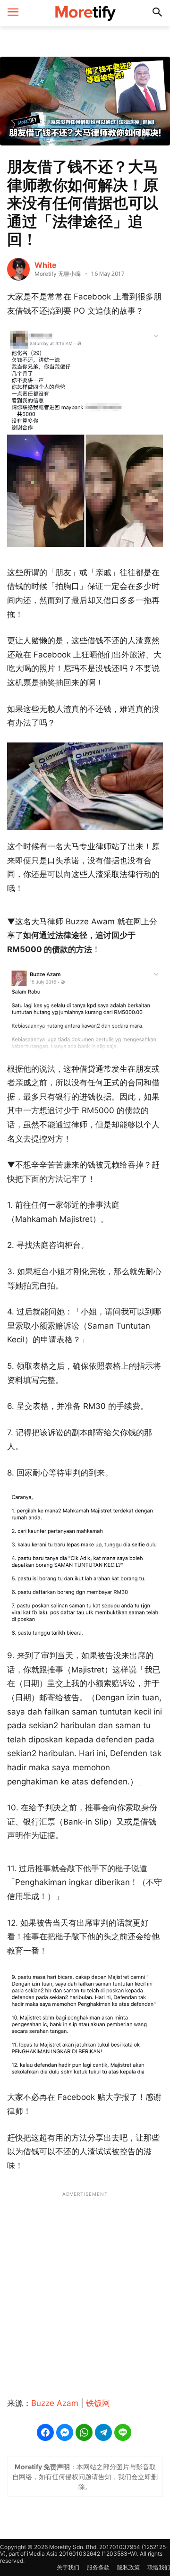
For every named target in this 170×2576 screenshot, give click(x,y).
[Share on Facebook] (45, 2432)
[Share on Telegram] (103, 2432)
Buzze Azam (55, 2403)
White (46, 265)
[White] (18, 269)
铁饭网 (98, 2403)
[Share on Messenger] (65, 2432)
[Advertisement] (85, 2289)
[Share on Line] (123, 2432)
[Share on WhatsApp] (84, 2432)
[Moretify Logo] (85, 13)
